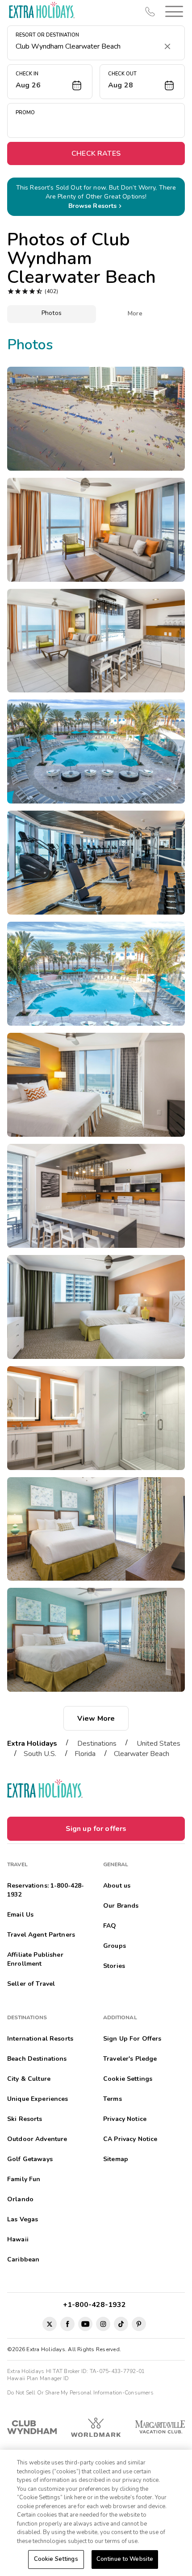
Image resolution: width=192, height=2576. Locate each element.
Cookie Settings (56, 2559)
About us (117, 1886)
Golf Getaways (30, 2159)
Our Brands (121, 1906)
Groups (115, 1946)
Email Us (20, 1915)
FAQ (110, 1926)
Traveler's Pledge (130, 2059)
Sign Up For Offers (132, 2039)
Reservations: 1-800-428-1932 (46, 1890)
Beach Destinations (37, 2059)
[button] (172, 11)
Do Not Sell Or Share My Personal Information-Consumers (80, 2393)
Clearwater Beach (142, 1754)
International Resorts (40, 2039)
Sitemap (116, 2159)
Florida (85, 1754)
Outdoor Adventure (37, 2139)
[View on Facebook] (67, 2324)
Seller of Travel (31, 1984)
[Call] (150, 12)
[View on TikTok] (121, 2324)
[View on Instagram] (103, 2324)
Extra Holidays (32, 1744)
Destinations (97, 1744)
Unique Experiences (38, 2099)
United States (159, 1744)
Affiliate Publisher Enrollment (35, 1959)
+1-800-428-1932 (96, 2305)
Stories (114, 1966)
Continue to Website (125, 2559)
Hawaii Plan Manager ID (38, 2378)
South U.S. (40, 1754)
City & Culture (29, 2079)
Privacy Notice (125, 2119)
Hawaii (18, 2239)
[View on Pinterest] (139, 2324)
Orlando (20, 2199)
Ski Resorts (25, 2119)
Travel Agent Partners (41, 1935)
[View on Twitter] (50, 2324)
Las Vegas (23, 2219)
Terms (113, 2099)
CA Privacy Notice (130, 2139)
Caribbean (23, 2259)
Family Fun (24, 2179)
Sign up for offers (96, 1829)
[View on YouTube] (85, 2324)
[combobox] (87, 46)
